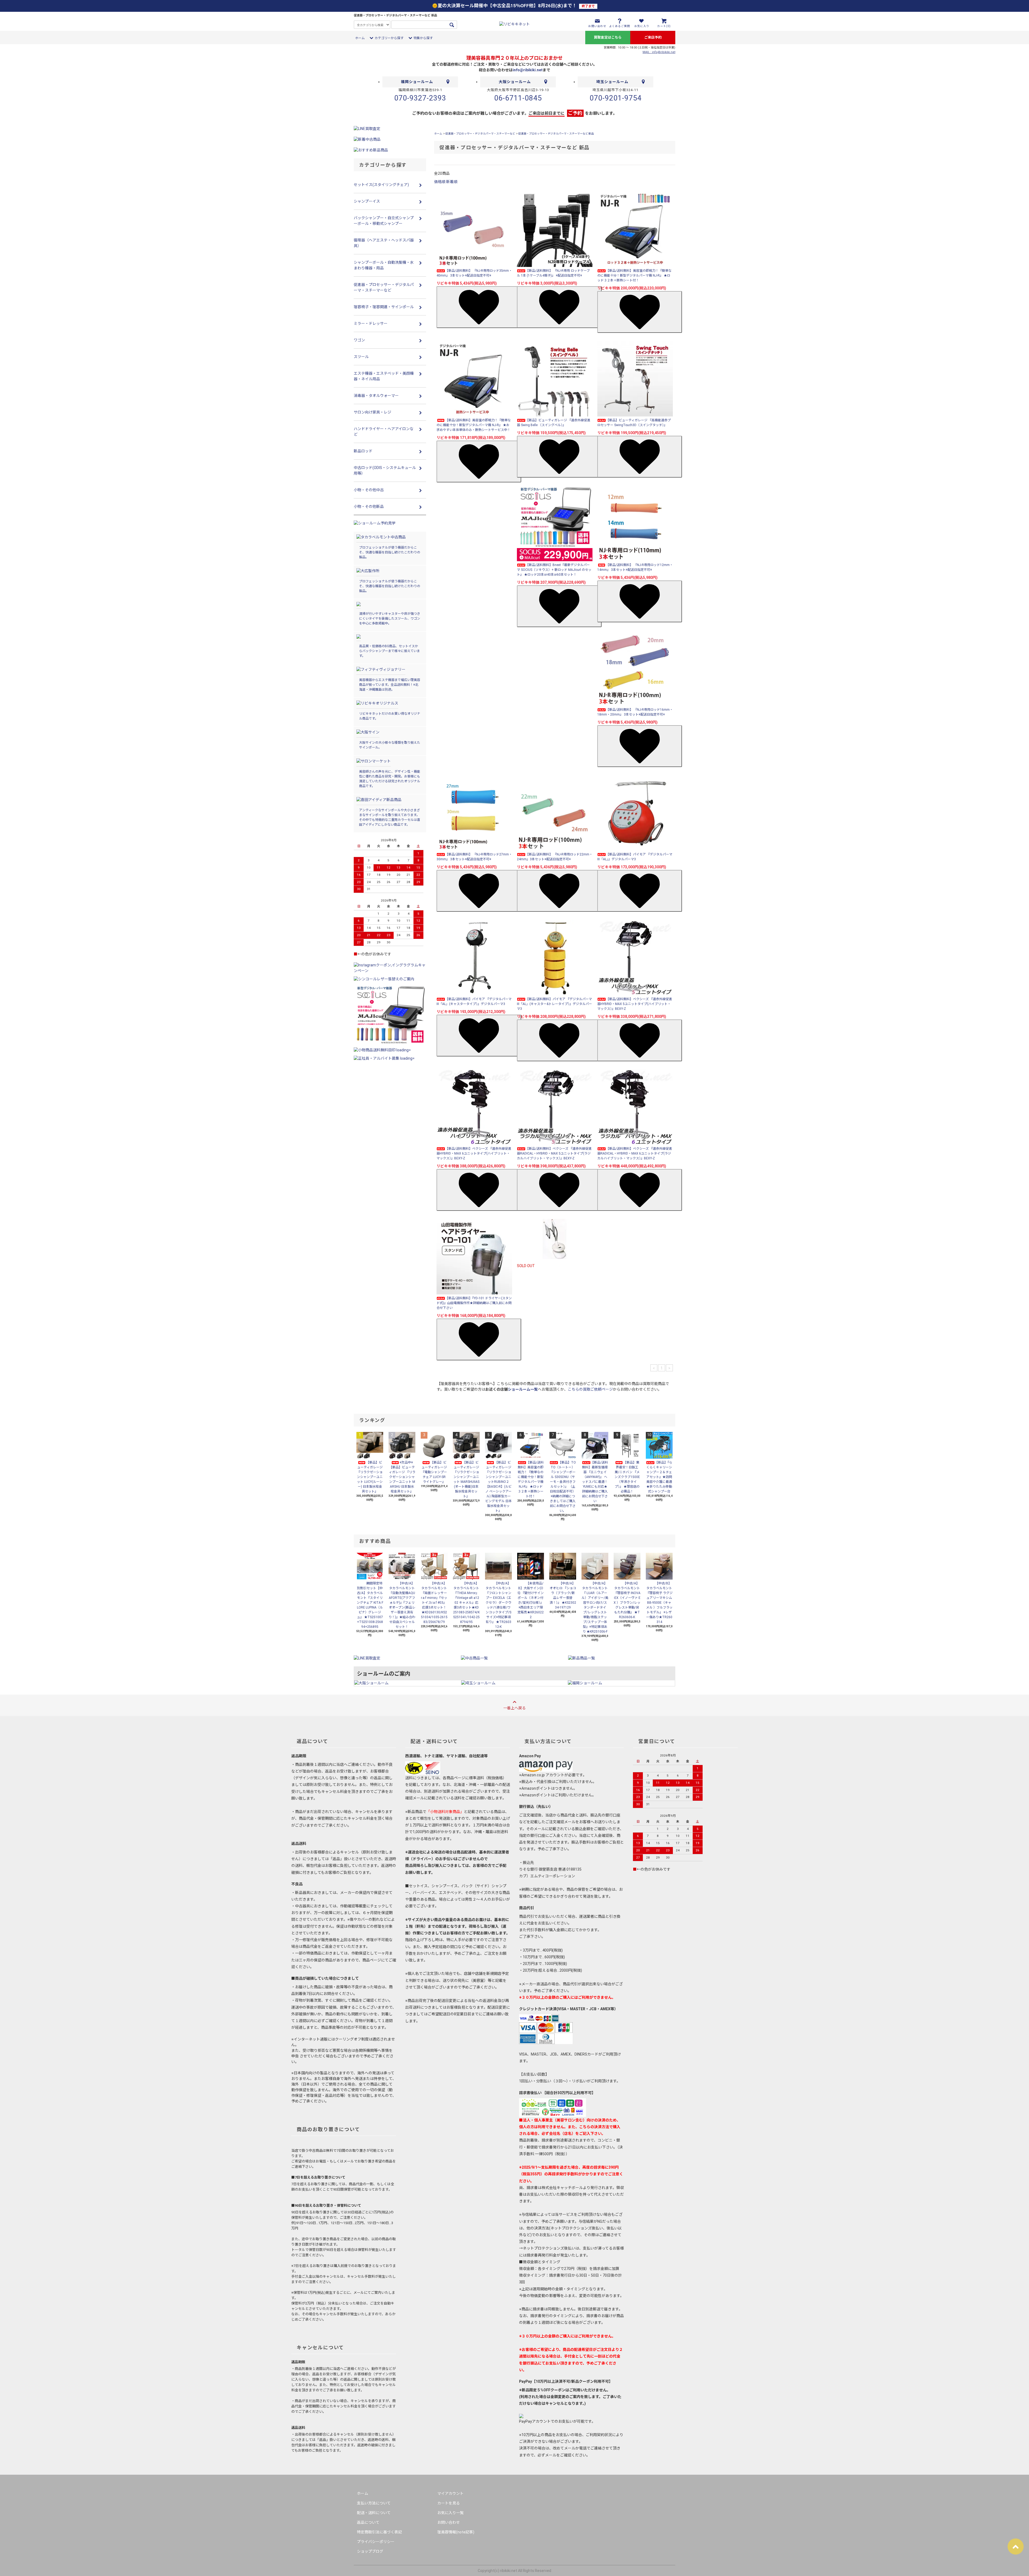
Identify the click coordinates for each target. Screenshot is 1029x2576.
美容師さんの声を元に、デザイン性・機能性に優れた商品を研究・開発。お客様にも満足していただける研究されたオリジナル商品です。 (390, 779)
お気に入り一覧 (450, 2513)
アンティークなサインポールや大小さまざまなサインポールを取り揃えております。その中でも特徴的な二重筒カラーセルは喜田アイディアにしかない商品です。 (390, 817)
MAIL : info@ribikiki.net (659, 52)
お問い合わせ (449, 2522)
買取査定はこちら (608, 37)
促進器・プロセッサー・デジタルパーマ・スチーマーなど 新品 (556, 134)
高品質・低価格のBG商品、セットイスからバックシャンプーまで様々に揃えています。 (389, 651)
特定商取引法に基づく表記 (379, 2532)
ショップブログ (370, 2551)
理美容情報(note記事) (456, 2532)
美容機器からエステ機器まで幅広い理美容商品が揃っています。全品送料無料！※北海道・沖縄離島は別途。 (390, 685)
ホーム (360, 38)
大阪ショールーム (515, 82)
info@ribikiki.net (528, 70)
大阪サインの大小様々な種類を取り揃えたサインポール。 (390, 745)
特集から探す (423, 38)
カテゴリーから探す (389, 38)
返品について (368, 2522)
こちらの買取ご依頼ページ (590, 1389)
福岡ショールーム (417, 82)
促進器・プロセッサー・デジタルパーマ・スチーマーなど (480, 134)
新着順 (452, 182)
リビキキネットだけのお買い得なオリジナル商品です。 (390, 716)
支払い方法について (374, 2503)
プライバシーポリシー (376, 2542)
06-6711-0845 (518, 98)
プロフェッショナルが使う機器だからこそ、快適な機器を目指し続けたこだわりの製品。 (390, 552)
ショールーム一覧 (523, 1389)
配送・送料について (374, 2513)
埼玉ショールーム (612, 82)
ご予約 (575, 113)
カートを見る (449, 2503)
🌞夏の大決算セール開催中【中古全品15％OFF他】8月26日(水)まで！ (513, 6)
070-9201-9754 (616, 98)
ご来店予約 (653, 37)
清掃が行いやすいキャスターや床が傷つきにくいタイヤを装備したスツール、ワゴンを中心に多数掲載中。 (390, 619)
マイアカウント (450, 2493)
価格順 (440, 182)
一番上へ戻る (514, 1708)
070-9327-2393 (420, 98)
